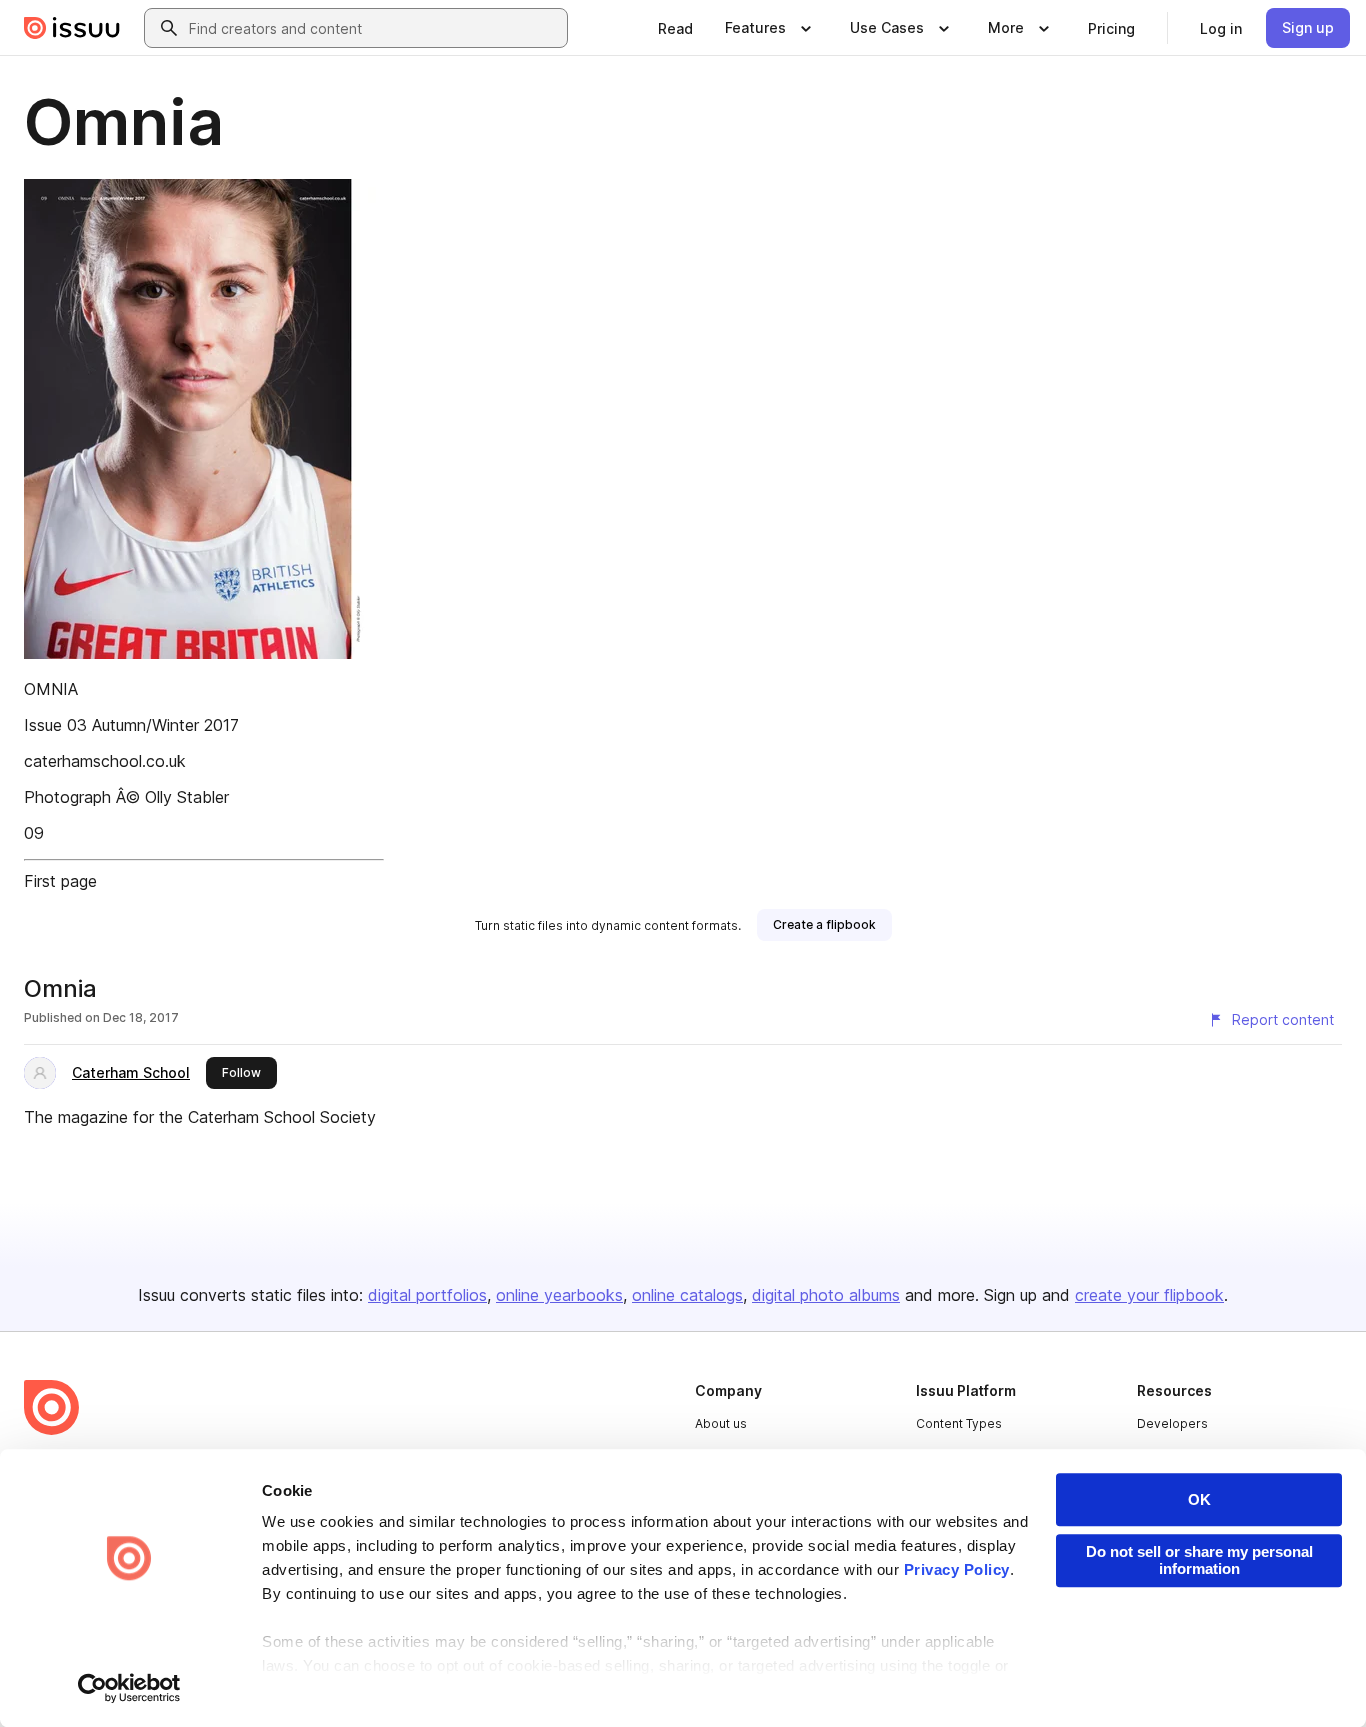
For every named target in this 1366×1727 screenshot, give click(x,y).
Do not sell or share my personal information (1199, 1560)
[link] (675, 28)
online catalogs (687, 1295)
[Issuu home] (72, 28)
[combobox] (374, 28)
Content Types (959, 1423)
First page (60, 881)
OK (1199, 1499)
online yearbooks (559, 1295)
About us (721, 1423)
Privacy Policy (957, 1569)
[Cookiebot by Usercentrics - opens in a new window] (129, 1688)
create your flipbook (1149, 1295)
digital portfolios (427, 1295)
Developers (1172, 1423)
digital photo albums (826, 1295)
